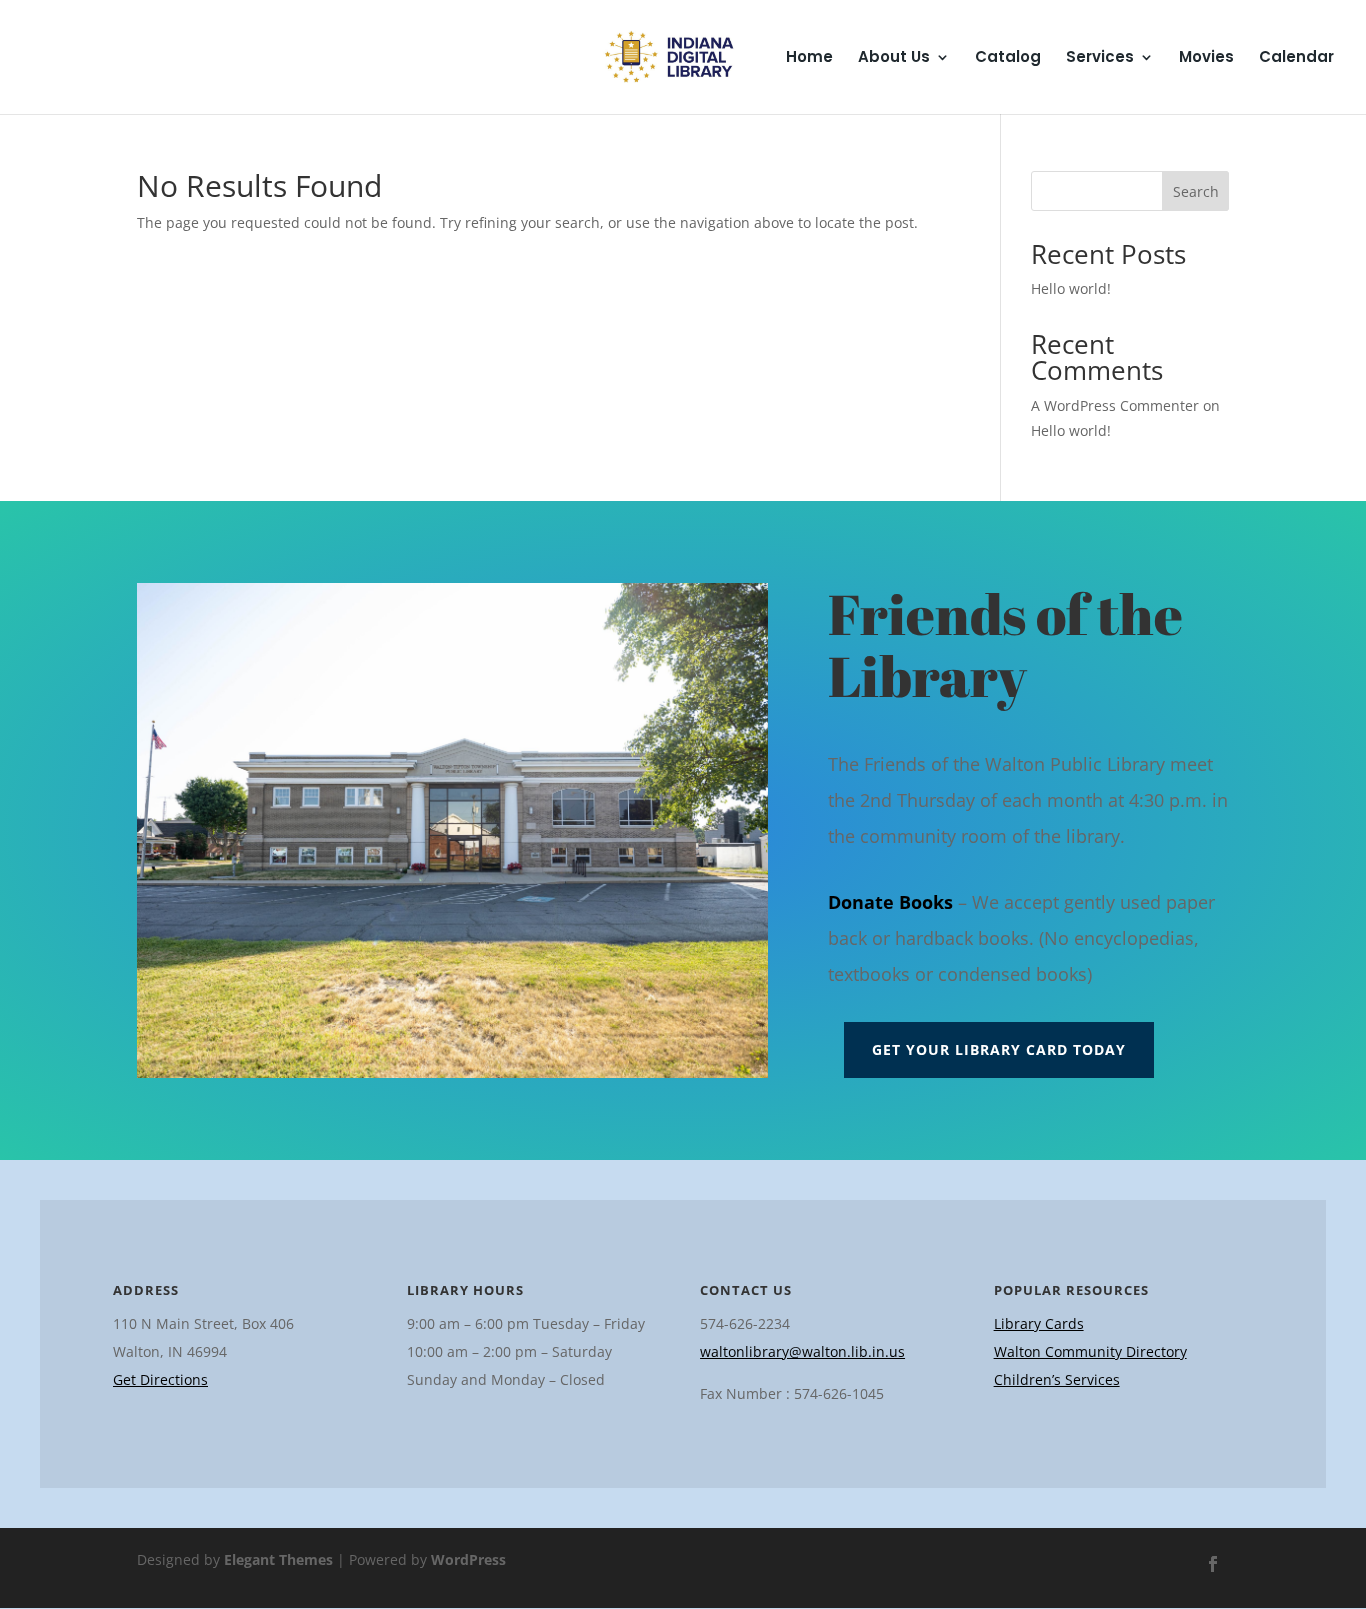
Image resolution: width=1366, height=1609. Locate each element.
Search (1196, 191)
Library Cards (1039, 1323)
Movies (1206, 58)
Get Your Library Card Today (999, 1049)
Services (1100, 58)
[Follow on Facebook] (1213, 1564)
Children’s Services (1057, 1379)
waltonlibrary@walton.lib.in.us (802, 1351)
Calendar (1296, 58)
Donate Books (890, 902)
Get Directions (160, 1379)
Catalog (1008, 58)
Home (809, 58)
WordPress (468, 1559)
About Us (894, 58)
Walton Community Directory (1090, 1351)
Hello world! (1071, 288)
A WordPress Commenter (1115, 405)
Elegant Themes (278, 1559)
